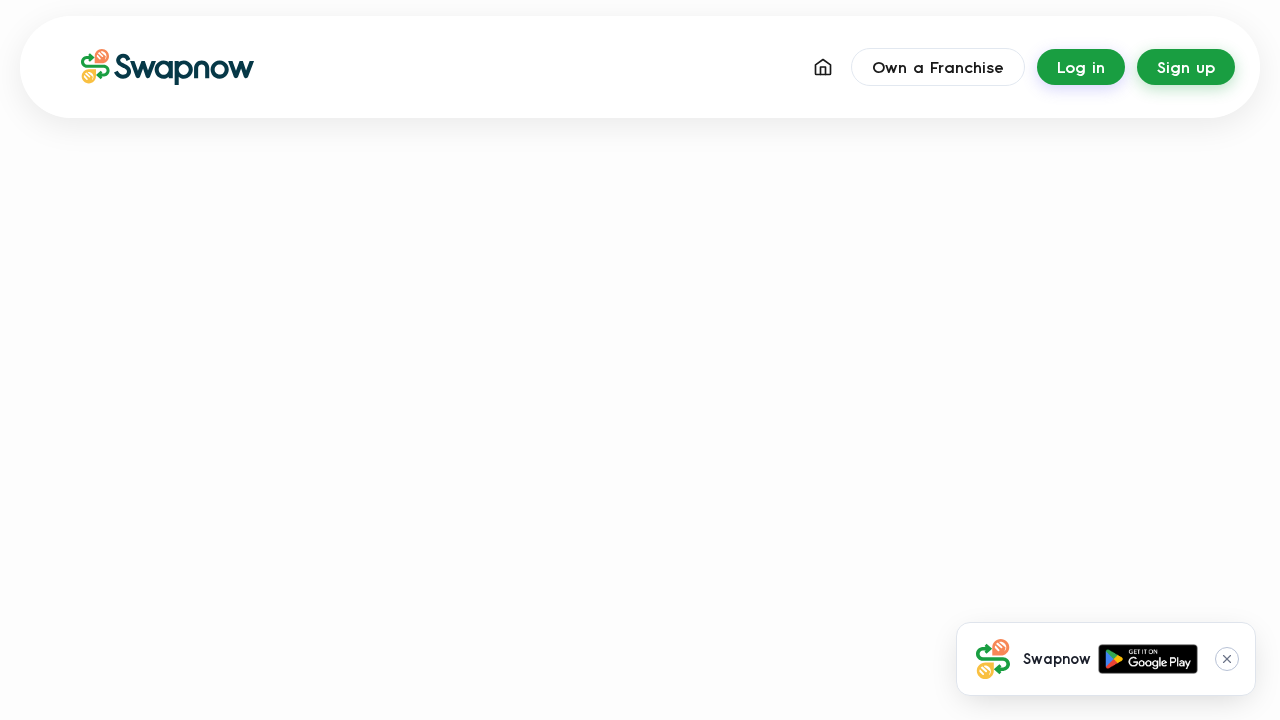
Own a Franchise (938, 67)
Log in (1081, 67)
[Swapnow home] (149, 67)
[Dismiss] (1227, 659)
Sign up (1186, 67)
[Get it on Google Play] (1148, 659)
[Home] (823, 67)
